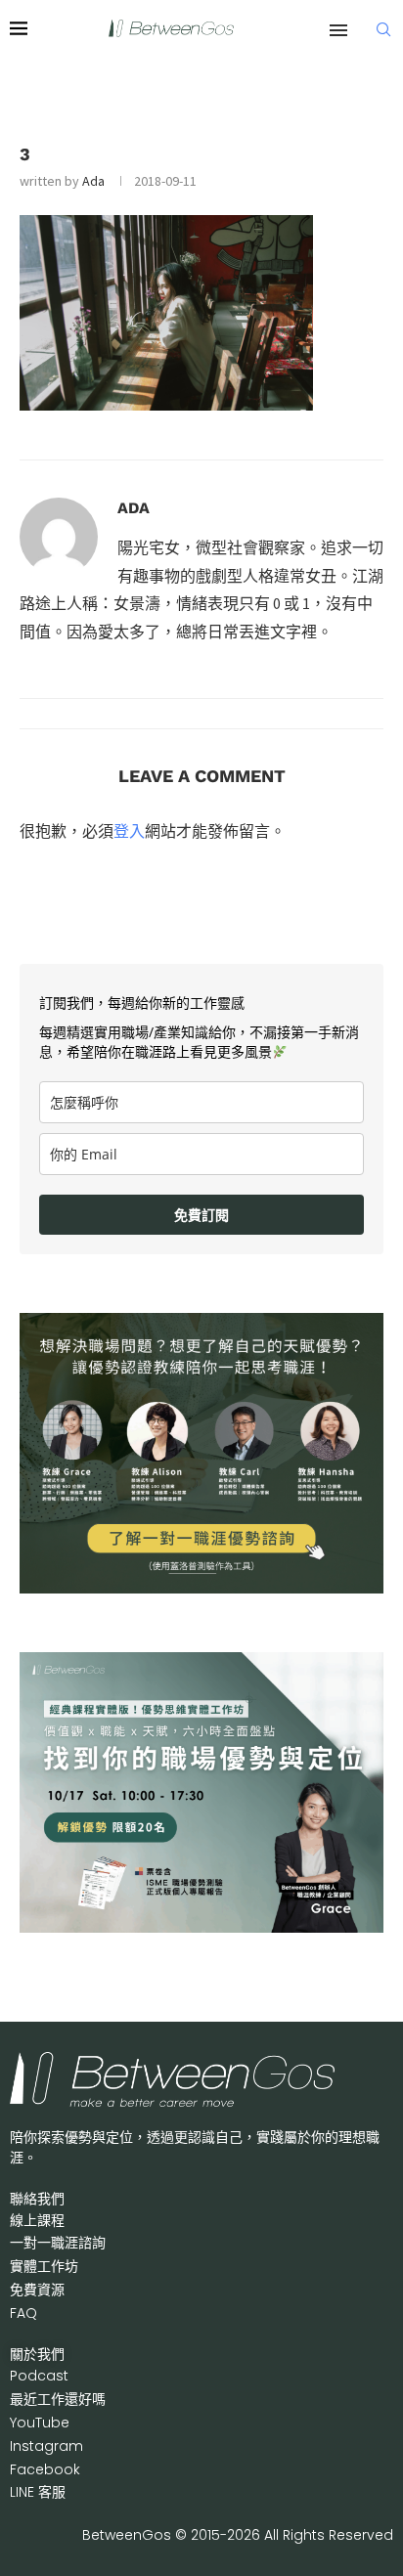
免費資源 (37, 2290)
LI (38, 2492)
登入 (129, 831)
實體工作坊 (44, 2266)
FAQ (23, 2313)
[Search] (383, 29)
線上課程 (37, 2220)
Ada (93, 181)
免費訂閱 (201, 1215)
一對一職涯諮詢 (58, 2243)
